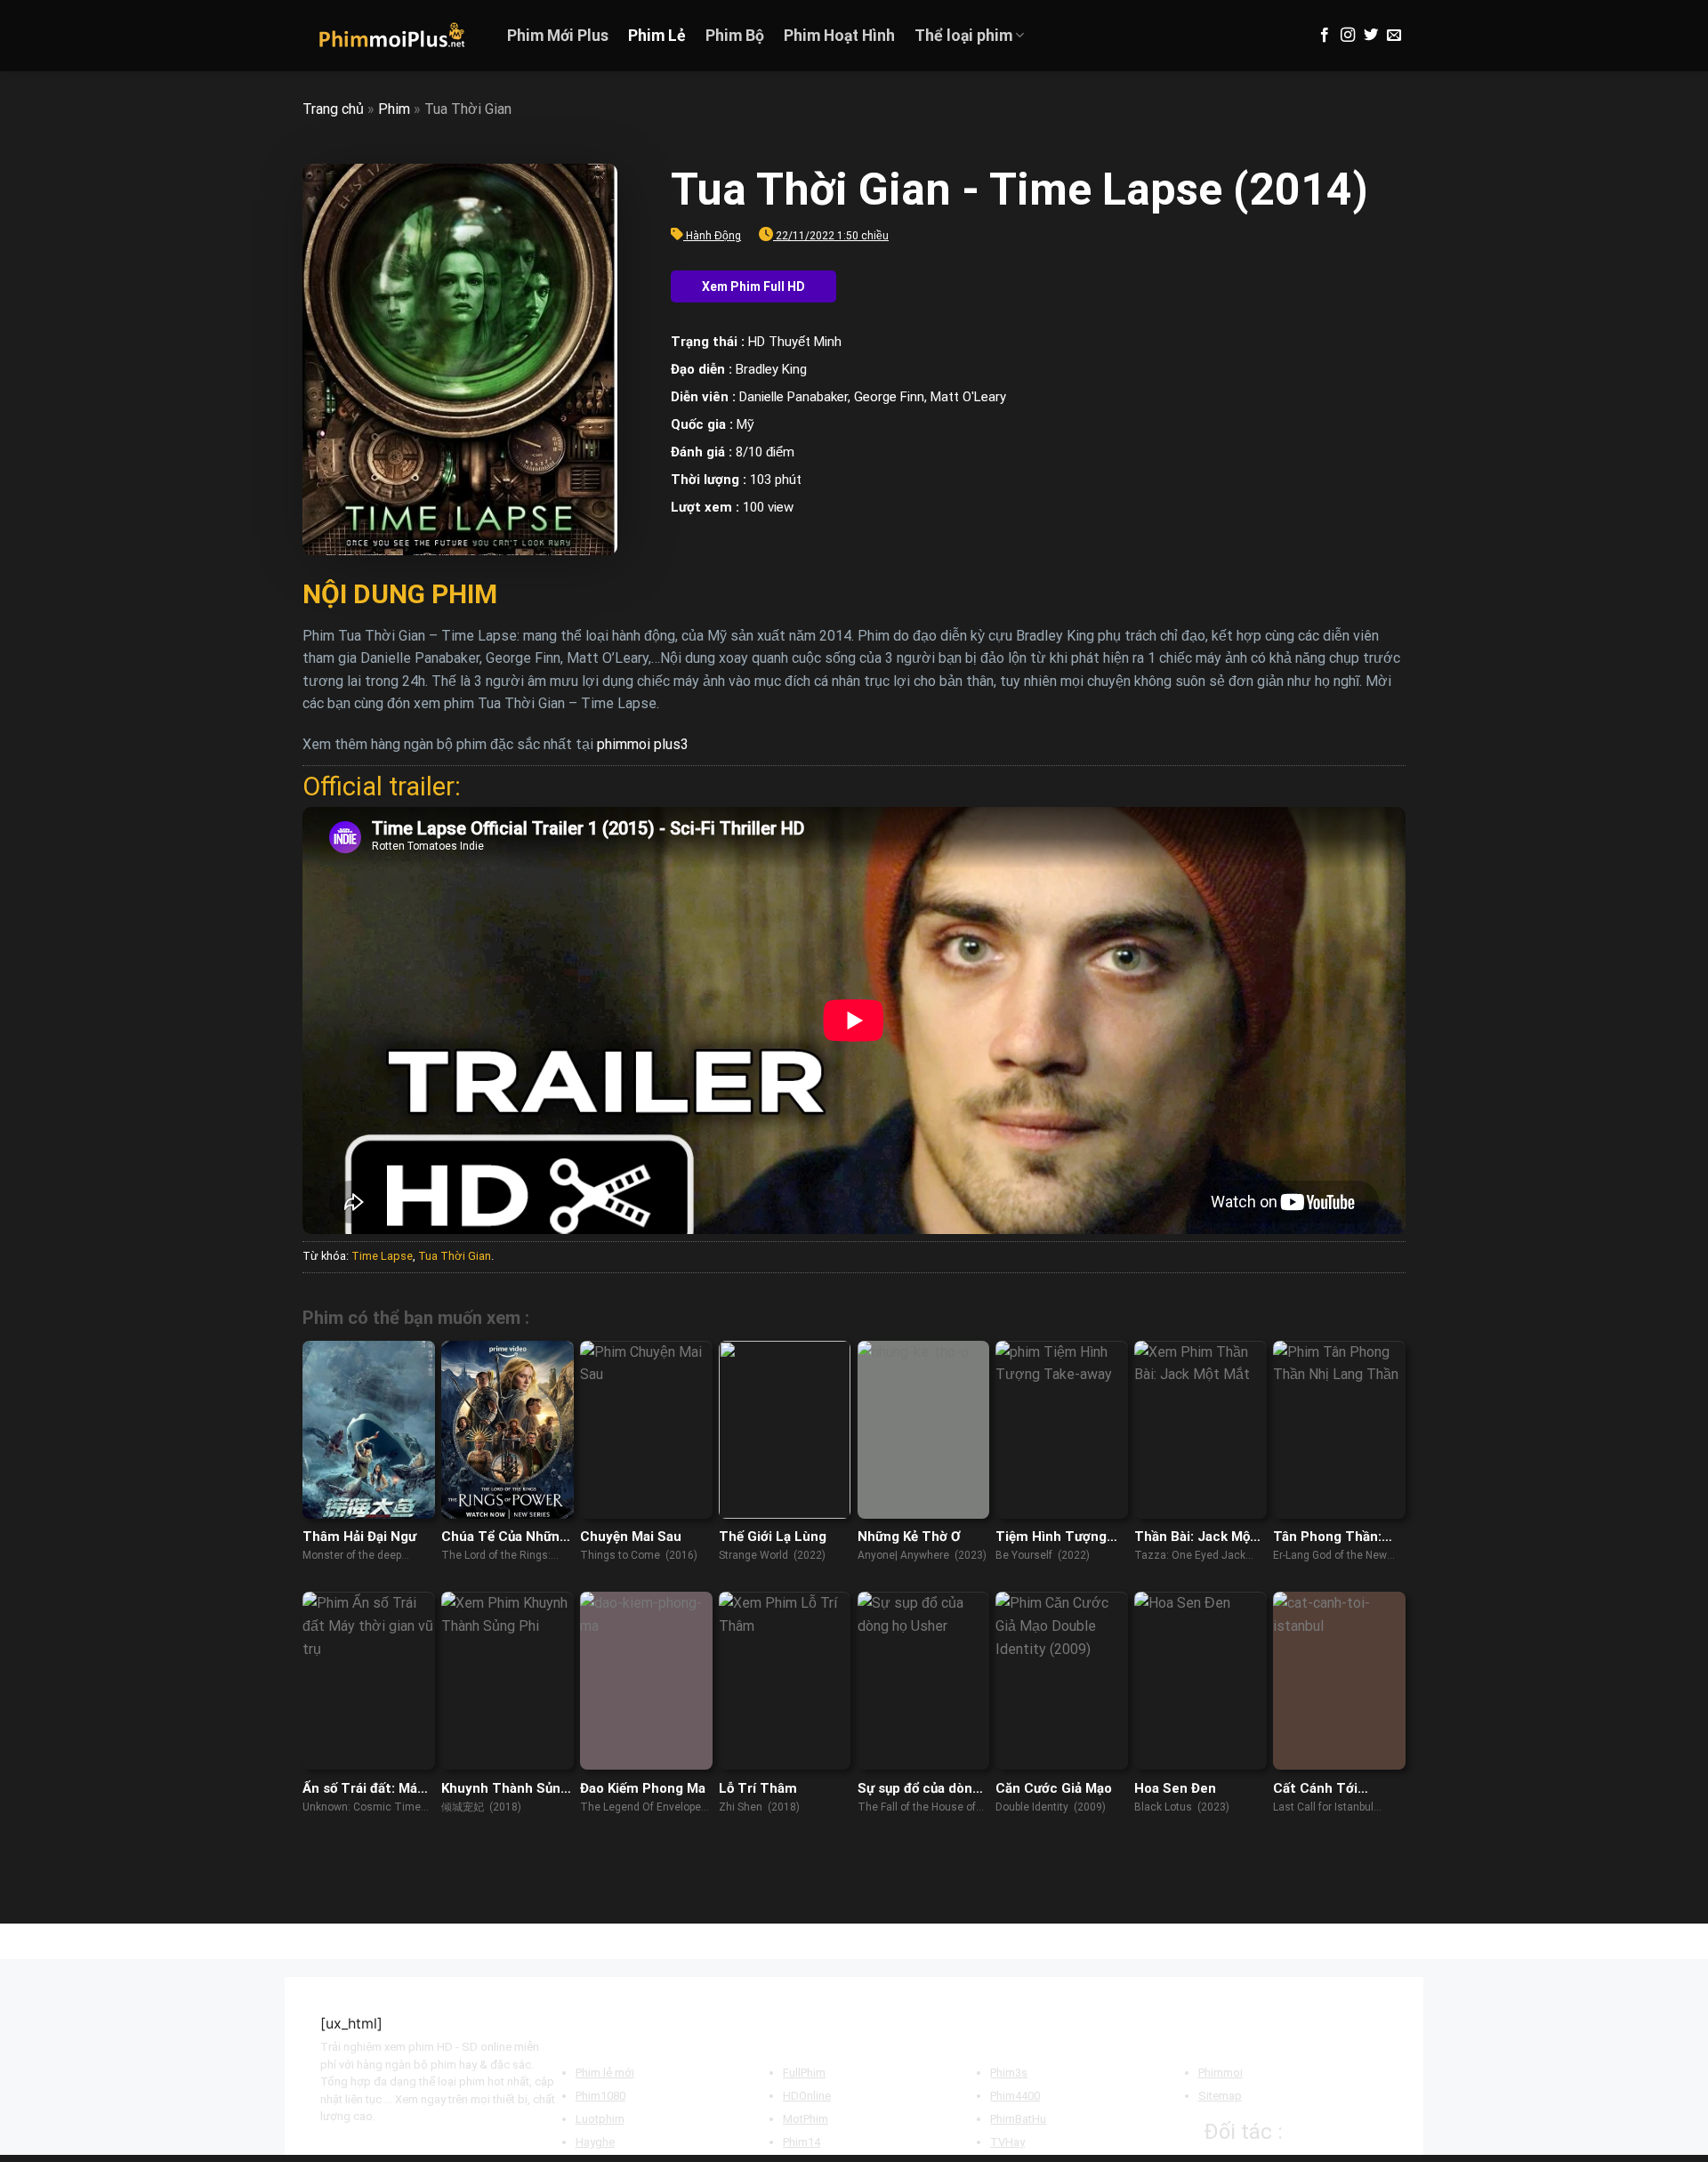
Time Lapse (382, 1256)
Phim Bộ (735, 36)
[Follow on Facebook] (1325, 36)
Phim (394, 109)
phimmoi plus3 (643, 744)
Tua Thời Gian (455, 1256)
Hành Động (713, 236)
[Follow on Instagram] (1348, 36)
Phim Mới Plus (558, 36)
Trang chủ (333, 109)
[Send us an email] (1394, 36)
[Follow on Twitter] (1371, 36)
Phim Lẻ (657, 36)
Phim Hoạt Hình (839, 36)
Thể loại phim (963, 36)
